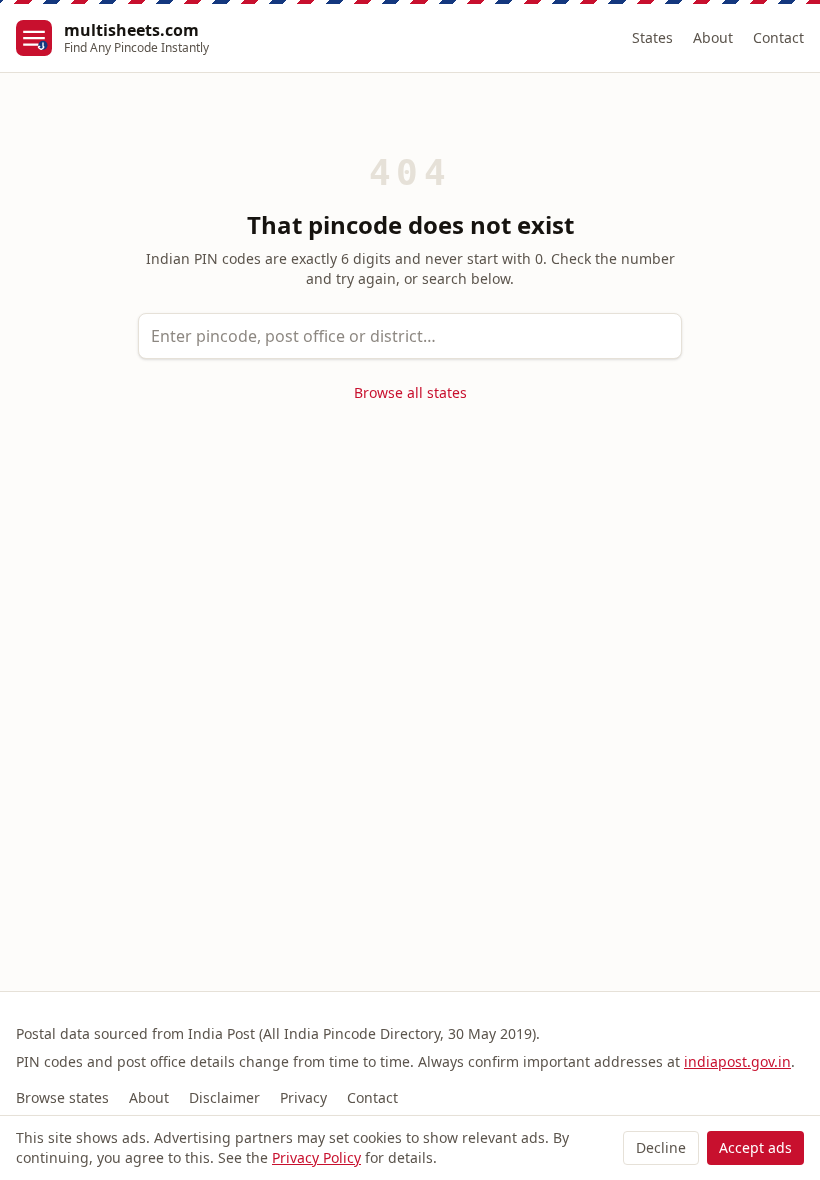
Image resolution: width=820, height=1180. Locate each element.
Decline (661, 1147)
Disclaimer (224, 1097)
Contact (778, 37)
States (652, 37)
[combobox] (410, 336)
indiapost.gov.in (737, 1061)
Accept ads (755, 1147)
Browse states (62, 1097)
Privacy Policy (316, 1157)
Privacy (303, 1097)
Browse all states (410, 392)
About (713, 37)
